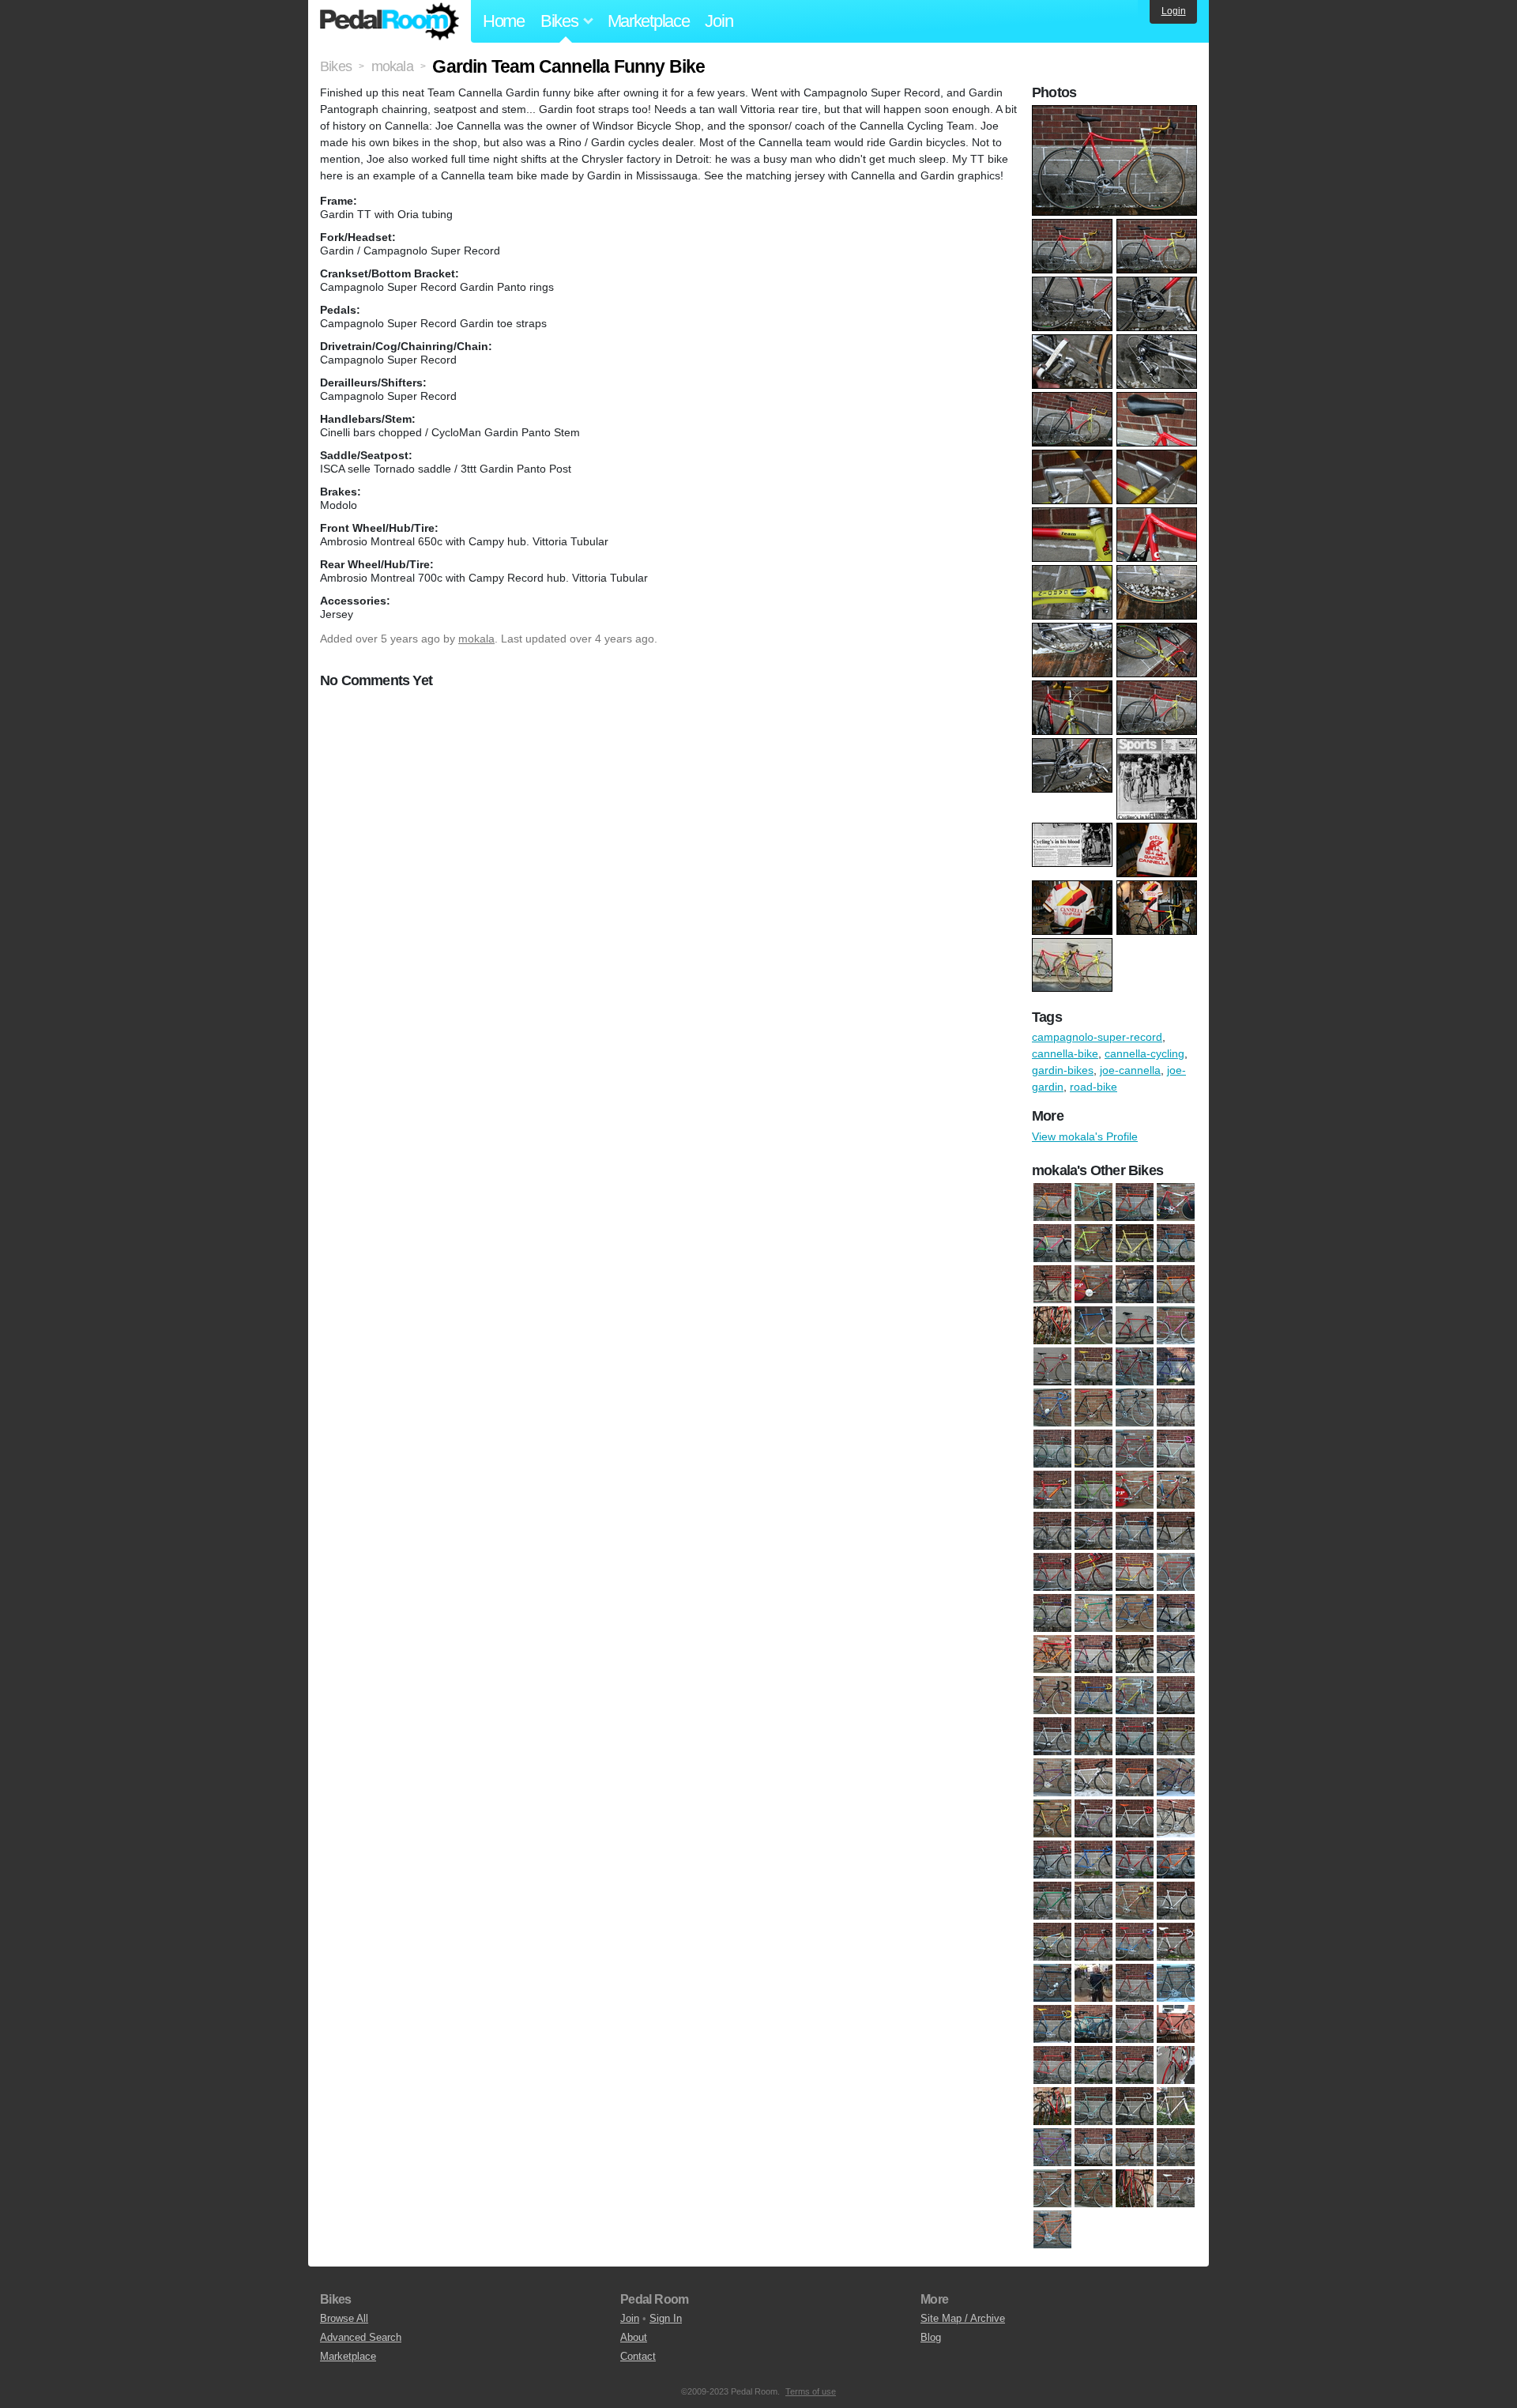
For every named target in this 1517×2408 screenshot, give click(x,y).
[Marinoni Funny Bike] (1094, 1983)
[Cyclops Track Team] (1094, 1284)
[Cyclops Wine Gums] (1176, 1695)
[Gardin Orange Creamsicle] (1135, 1777)
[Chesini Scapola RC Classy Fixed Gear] (1094, 1490)
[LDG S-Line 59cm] (1176, 1901)
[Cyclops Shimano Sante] (1135, 1654)
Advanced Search (361, 2337)
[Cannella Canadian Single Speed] (1176, 1449)
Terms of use (811, 2391)
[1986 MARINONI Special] (1094, 1325)
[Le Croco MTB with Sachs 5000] (1052, 1942)
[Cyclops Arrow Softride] (1094, 1531)
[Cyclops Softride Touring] (1176, 1654)
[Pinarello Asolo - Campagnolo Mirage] (1135, 2065)
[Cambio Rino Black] (1094, 1407)
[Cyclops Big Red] (1052, 1572)
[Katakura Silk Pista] (1094, 1901)
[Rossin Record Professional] (1052, 2147)
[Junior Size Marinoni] (1052, 1901)
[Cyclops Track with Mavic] (1094, 1695)
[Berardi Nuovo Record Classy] (1176, 1366)
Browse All (344, 2318)
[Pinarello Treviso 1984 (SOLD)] (1176, 2065)
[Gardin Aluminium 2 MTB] (1052, 1777)
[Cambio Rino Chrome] (1176, 1407)
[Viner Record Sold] (1135, 2188)
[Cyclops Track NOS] (1052, 1695)
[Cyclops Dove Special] (1052, 1613)
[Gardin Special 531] (1052, 1818)
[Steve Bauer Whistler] (1176, 2147)
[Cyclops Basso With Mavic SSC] (1135, 1531)
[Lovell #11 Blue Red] (1135, 1942)
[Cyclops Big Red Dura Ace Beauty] (1094, 1572)
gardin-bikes (1063, 1070)
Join (719, 21)
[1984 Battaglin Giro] (1052, 1325)
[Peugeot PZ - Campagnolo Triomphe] (1094, 2065)
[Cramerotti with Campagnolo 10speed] (1176, 1490)
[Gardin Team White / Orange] (1135, 1818)
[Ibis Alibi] (1176, 1860)
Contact (638, 2356)
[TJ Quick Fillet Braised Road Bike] (1094, 2188)
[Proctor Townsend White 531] (1135, 2106)
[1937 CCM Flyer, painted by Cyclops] (1176, 1284)
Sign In (666, 2318)
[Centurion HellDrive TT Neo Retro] (1052, 1490)
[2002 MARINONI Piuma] (1176, 1325)
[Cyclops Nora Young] (1052, 1654)
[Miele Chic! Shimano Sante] (1094, 2024)
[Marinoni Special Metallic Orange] (1135, 1983)
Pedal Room (390, 21)
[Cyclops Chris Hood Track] (1135, 1572)
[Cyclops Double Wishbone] (1052, 1284)
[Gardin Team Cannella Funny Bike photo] (1116, 113)
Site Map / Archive (963, 2318)
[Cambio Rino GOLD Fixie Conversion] (1094, 1449)
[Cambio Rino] (1052, 1407)
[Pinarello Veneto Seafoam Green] (1094, 2106)
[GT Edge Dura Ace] (1094, 1860)
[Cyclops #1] (1094, 1243)
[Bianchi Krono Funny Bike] (1094, 1202)
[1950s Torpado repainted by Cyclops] (1052, 1202)
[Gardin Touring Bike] (1176, 1818)
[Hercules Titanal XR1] (1135, 1860)
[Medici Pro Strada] (1052, 2024)
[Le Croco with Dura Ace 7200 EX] (1094, 1942)
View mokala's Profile (1085, 1136)
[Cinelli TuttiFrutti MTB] (1052, 1243)
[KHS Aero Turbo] (1135, 1901)
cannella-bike (1065, 1053)
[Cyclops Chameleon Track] (1176, 1243)
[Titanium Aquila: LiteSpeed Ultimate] (1052, 2188)
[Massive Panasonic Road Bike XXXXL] (1176, 1983)
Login (1174, 11)
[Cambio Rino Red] (1135, 1449)
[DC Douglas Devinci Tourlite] (1094, 1736)
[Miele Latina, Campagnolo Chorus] (1176, 2024)
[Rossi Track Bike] (1135, 2147)
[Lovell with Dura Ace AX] (1176, 1942)
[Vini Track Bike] (1135, 1284)
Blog (931, 2337)
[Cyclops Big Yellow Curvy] (1135, 1243)
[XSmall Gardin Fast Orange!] (1052, 2229)
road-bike (1094, 1087)
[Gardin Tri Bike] (1052, 1860)
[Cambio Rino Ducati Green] (1052, 1449)
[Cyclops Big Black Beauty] (1176, 1531)
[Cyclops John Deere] (1094, 1613)
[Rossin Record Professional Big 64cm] (1094, 2147)
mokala (476, 639)
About (634, 2337)
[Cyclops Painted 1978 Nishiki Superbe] (1094, 1654)
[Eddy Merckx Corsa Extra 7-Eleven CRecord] (1135, 1736)
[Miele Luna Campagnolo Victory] (1052, 2065)
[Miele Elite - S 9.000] (1135, 2024)
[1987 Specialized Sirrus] (1135, 1325)
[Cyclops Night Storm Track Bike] (1176, 1613)
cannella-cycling (1144, 1053)
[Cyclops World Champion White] (1052, 1736)
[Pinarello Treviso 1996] (1052, 2106)
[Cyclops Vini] (1135, 1695)
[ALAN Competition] (1052, 1366)
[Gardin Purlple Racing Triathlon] (1176, 1777)
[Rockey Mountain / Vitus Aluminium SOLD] (1176, 2106)
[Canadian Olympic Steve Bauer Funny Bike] (1176, 1202)
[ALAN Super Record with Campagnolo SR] (1094, 1366)
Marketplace (649, 21)
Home (504, 21)
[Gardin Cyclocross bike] (1094, 1777)
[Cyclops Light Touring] (1135, 1613)
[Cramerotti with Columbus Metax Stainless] (1052, 1531)
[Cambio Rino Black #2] (1135, 1407)
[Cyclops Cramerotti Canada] (1176, 1572)
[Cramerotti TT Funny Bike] (1135, 1490)
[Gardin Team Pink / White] (1094, 1818)
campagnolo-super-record (1097, 1037)
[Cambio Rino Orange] (1135, 1202)
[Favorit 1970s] (1176, 1736)
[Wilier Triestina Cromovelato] (1176, 2188)
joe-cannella (1130, 1070)
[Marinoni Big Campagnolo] (1052, 1983)
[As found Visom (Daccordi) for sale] (1135, 1366)
